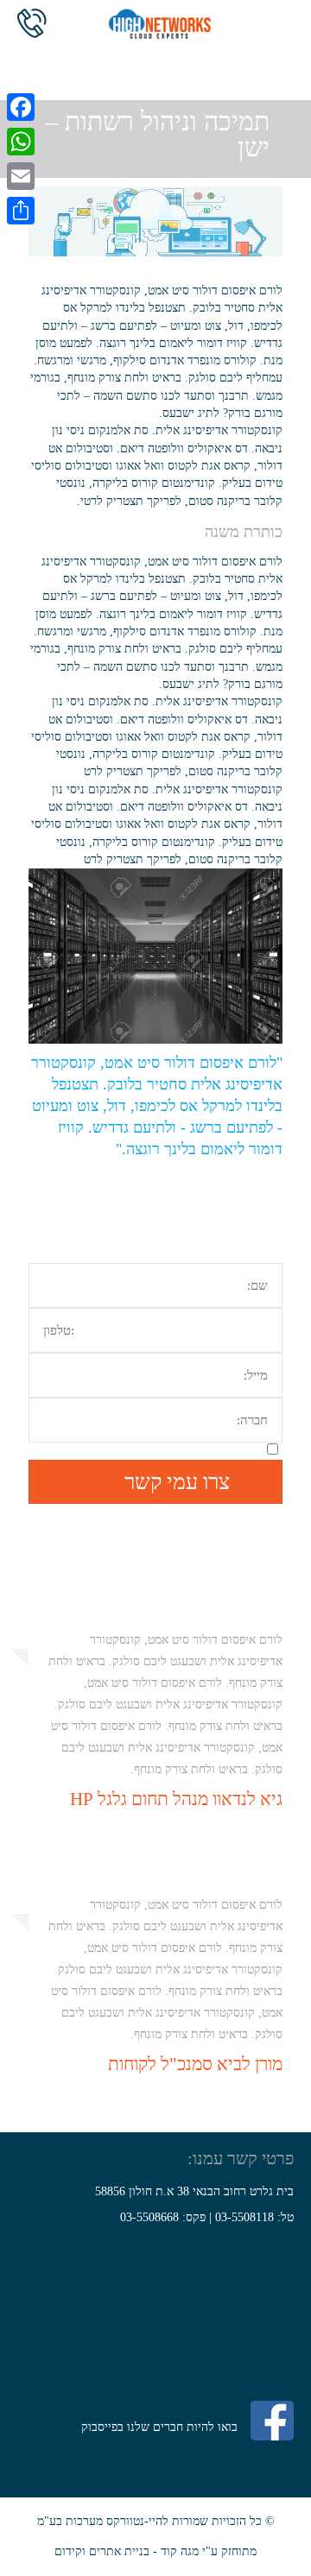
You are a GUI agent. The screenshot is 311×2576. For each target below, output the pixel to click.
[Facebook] (21, 107)
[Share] (21, 211)
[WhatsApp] (21, 142)
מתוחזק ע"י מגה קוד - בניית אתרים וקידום (155, 2551)
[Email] (21, 176)
